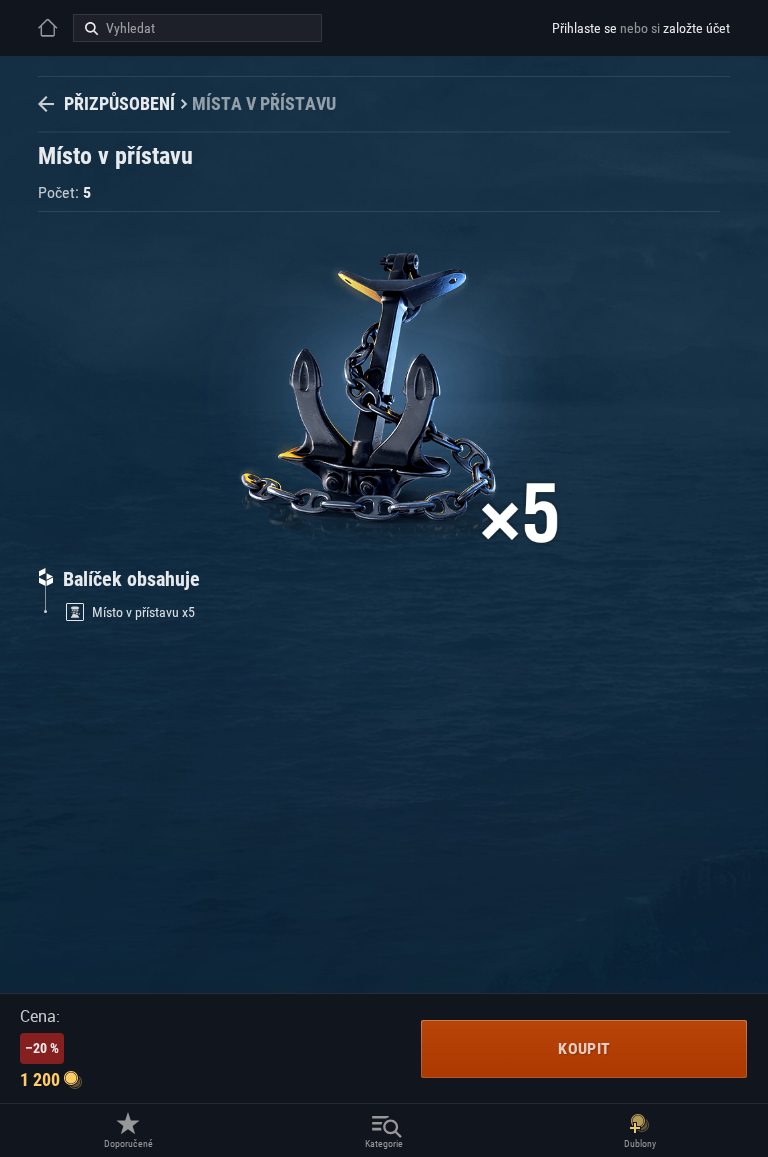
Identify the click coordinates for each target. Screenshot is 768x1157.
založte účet (696, 28)
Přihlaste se (584, 28)
